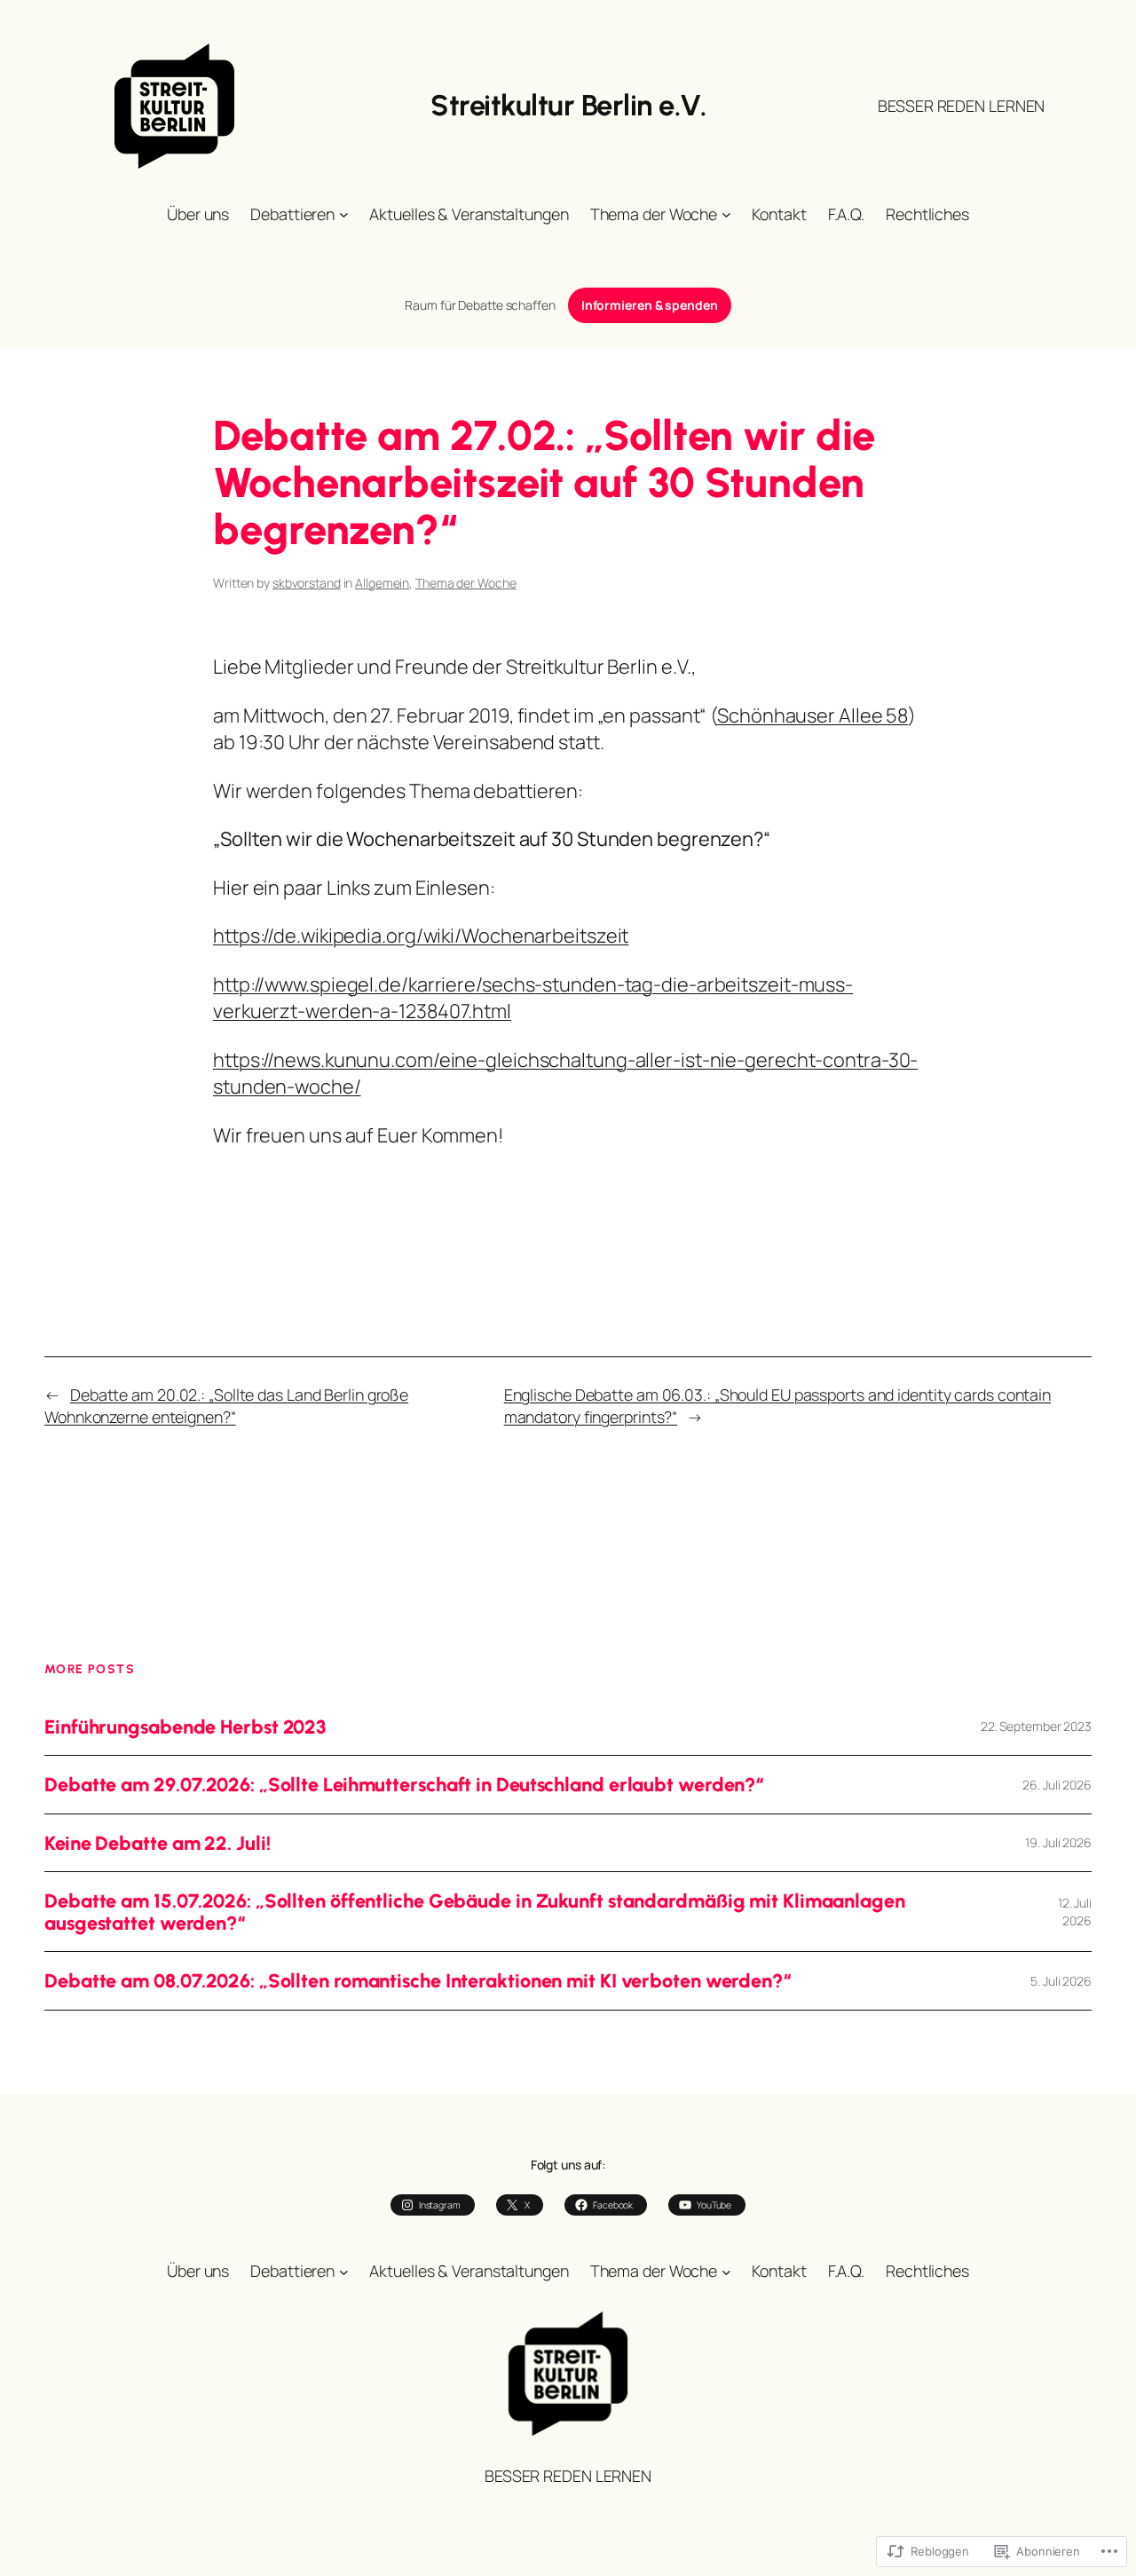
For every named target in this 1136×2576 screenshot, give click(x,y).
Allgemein (382, 583)
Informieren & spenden (650, 305)
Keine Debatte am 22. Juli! (157, 1843)
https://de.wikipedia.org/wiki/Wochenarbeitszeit (421, 936)
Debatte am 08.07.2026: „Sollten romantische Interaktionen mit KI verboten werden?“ (418, 1980)
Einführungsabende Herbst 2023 (185, 1727)
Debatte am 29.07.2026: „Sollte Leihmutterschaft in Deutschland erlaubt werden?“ (404, 1784)
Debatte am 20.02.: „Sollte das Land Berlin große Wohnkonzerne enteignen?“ (226, 1406)
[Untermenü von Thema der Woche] (726, 214)
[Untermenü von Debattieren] (344, 214)
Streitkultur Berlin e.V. (568, 105)
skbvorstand (307, 583)
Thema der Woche (466, 583)
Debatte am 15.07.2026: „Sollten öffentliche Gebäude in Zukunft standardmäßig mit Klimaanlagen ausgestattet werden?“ (475, 1912)
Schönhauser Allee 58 (813, 715)
